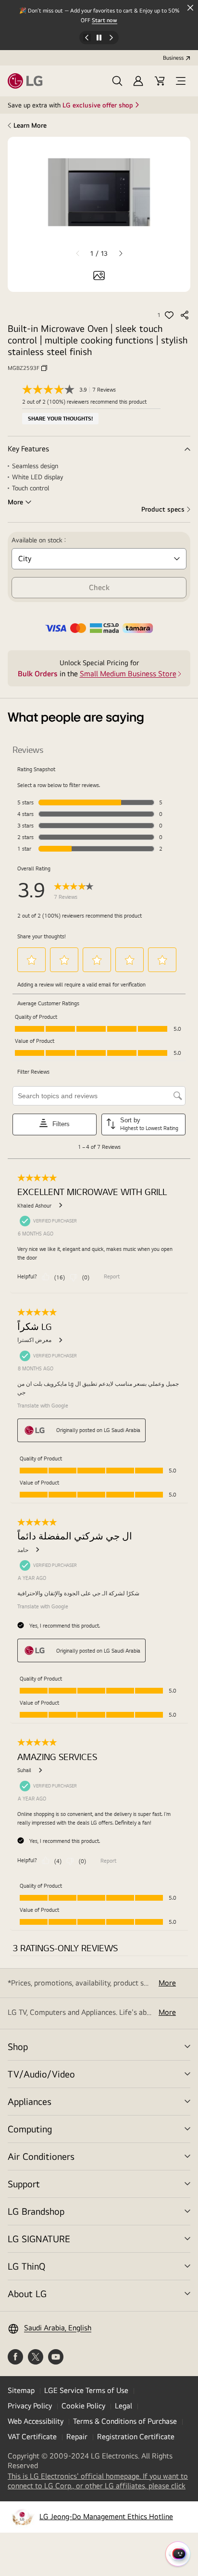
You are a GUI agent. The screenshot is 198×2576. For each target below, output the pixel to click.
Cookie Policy (83, 2406)
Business (173, 58)
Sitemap (21, 2390)
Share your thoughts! (60, 419)
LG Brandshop (36, 2211)
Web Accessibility (36, 2421)
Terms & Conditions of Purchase (125, 2421)
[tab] (99, 276)
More (167, 1983)
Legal (124, 2406)
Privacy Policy (30, 2406)
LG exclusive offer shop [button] (98, 105)
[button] (117, 81)
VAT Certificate (32, 2437)
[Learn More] (99, 449)
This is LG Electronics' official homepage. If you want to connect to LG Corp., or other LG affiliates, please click (99, 2481)
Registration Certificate (136, 2437)
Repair (77, 2437)
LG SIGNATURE (39, 2239)
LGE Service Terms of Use (86, 2390)
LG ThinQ (26, 2266)
